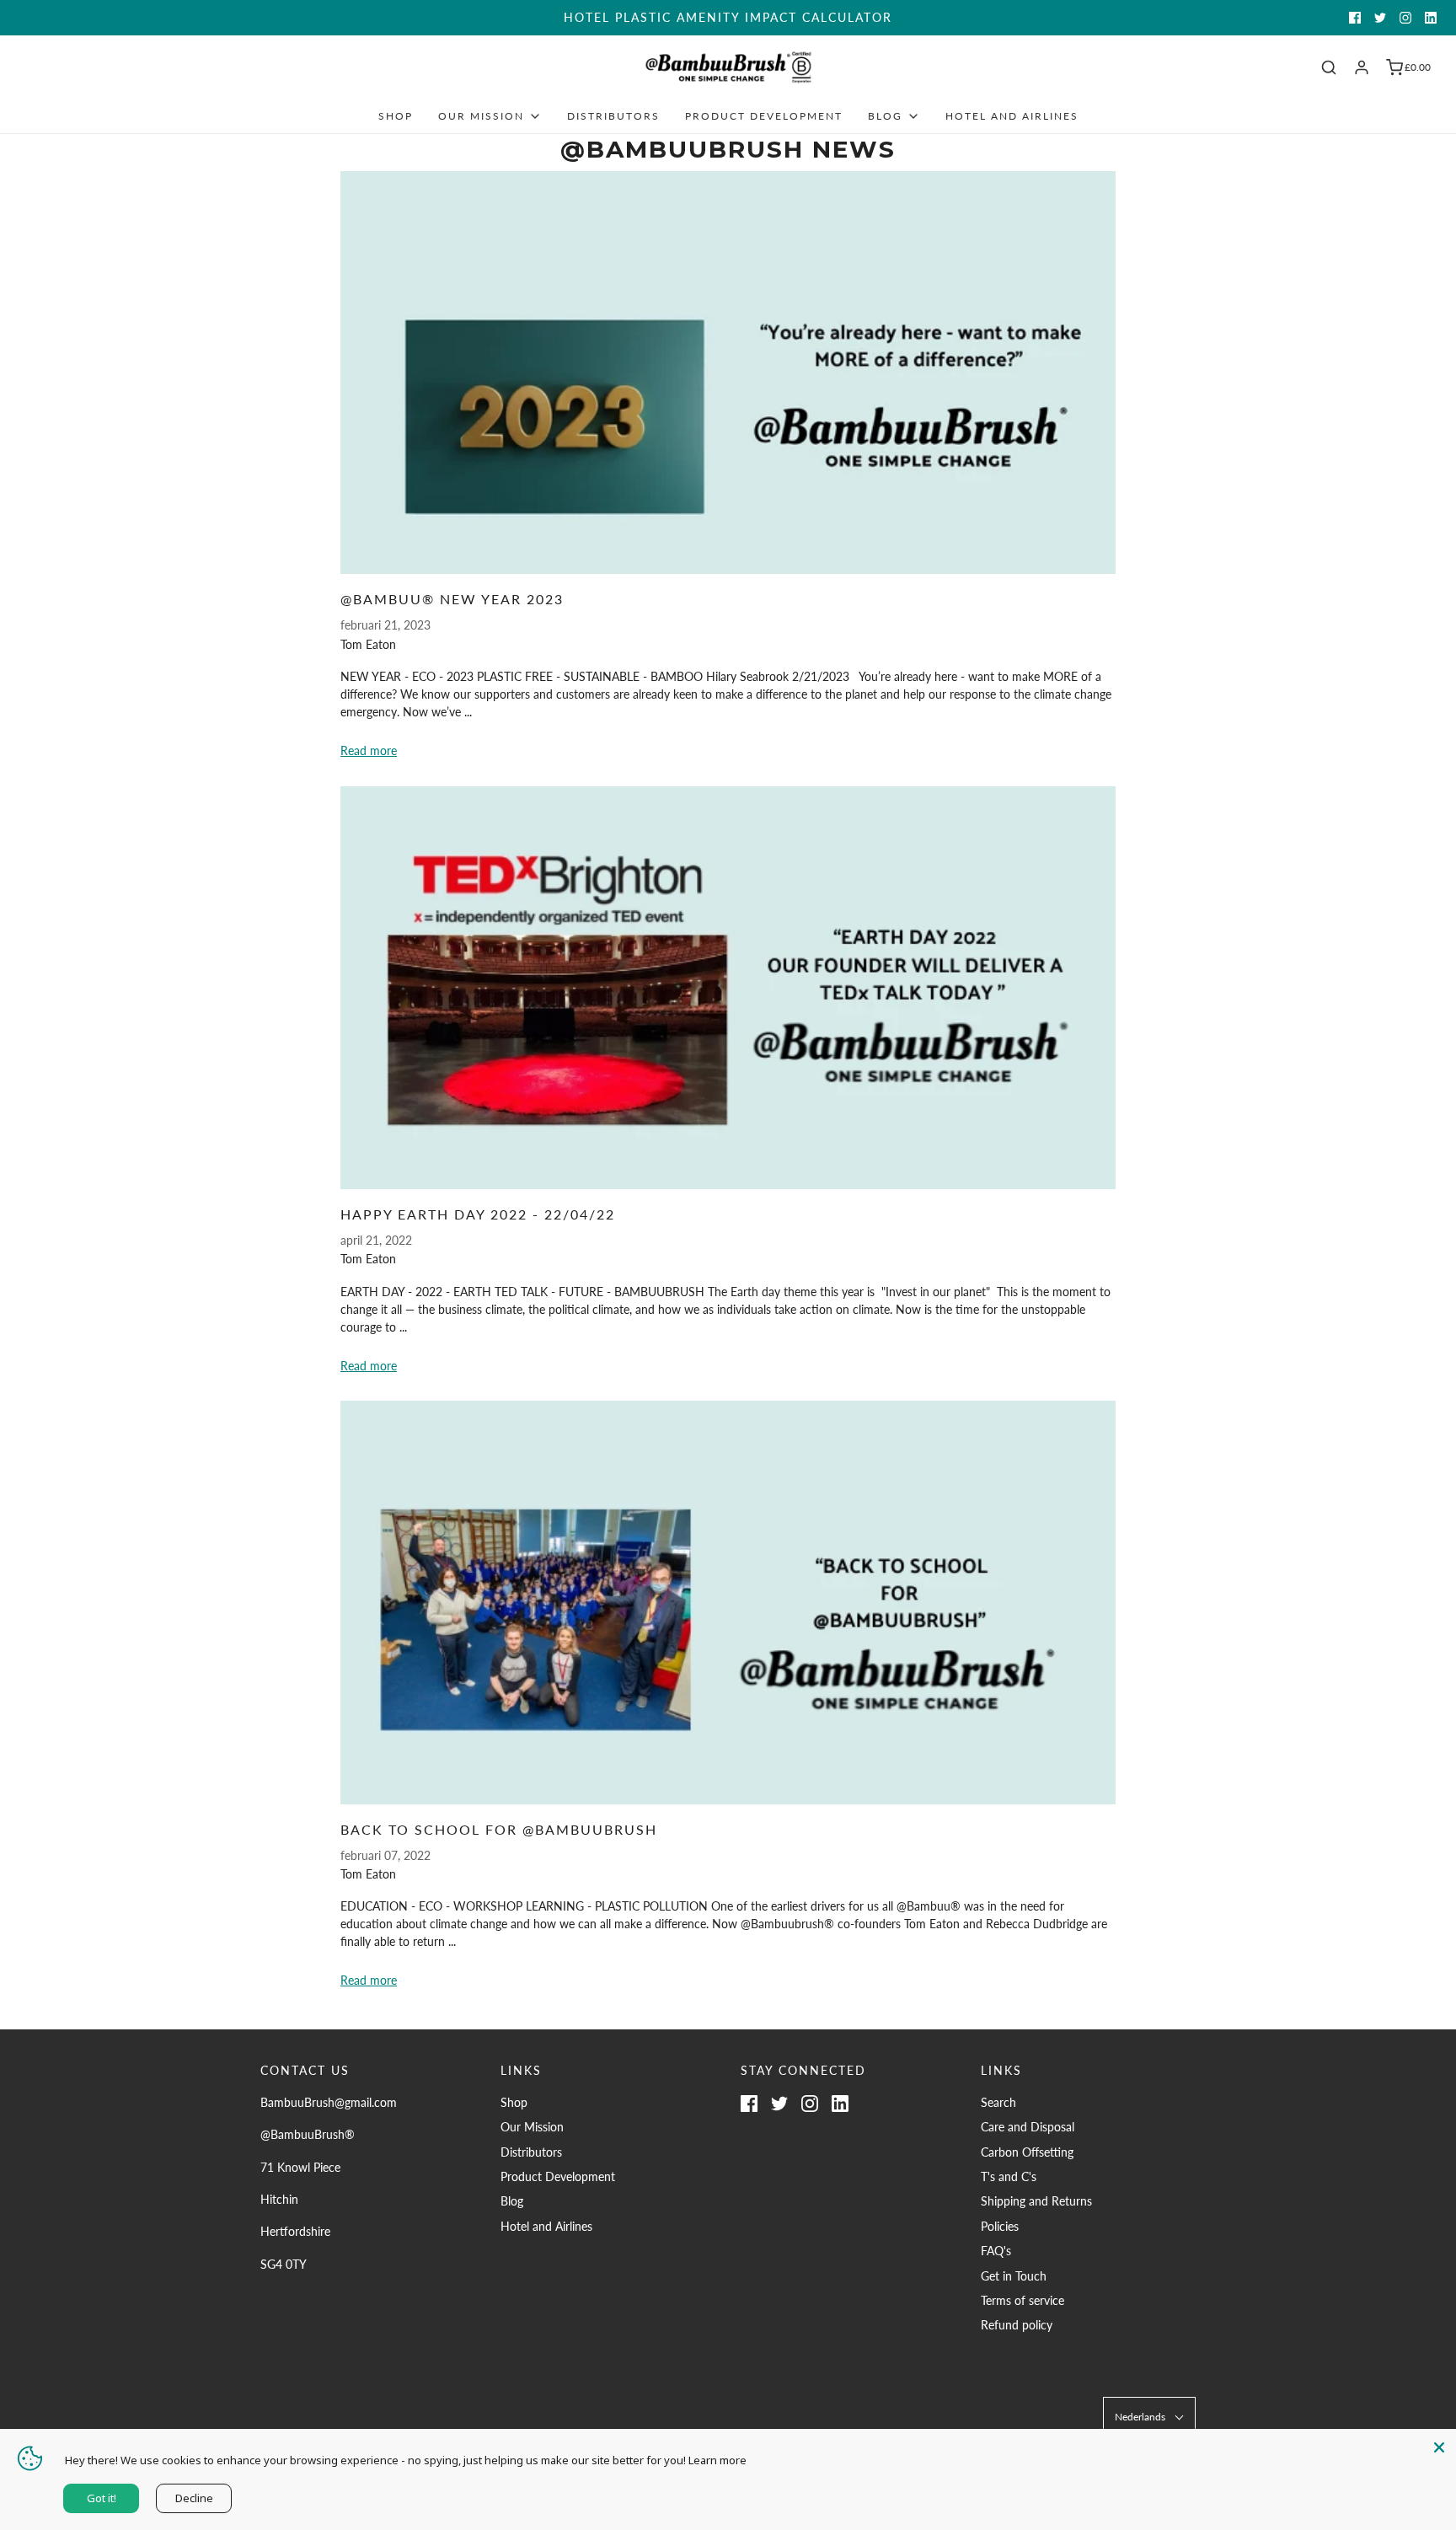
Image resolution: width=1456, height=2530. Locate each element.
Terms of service (1022, 2300)
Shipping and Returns (1036, 2201)
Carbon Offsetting (1027, 2152)
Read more (369, 750)
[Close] (1439, 2446)
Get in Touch (1014, 2276)
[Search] (1329, 67)
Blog (512, 2201)
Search (998, 2102)
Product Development (764, 116)
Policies (1000, 2226)
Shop (396, 116)
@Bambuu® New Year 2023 (452, 599)
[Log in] (1362, 67)
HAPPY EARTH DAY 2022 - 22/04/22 (478, 1214)
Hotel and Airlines (1012, 116)
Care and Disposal (1028, 2127)
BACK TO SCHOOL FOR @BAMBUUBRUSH (499, 1829)
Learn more (717, 2460)
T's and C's (1009, 2176)
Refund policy (1017, 2325)
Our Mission (532, 2127)
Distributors (613, 116)
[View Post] (728, 373)
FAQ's (996, 2251)
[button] (1149, 2417)
